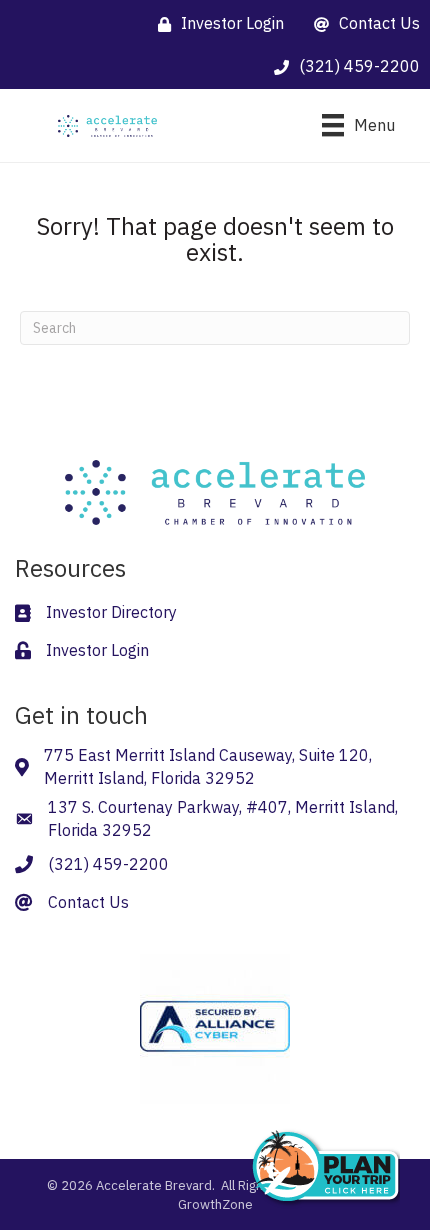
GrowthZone (215, 1204)
